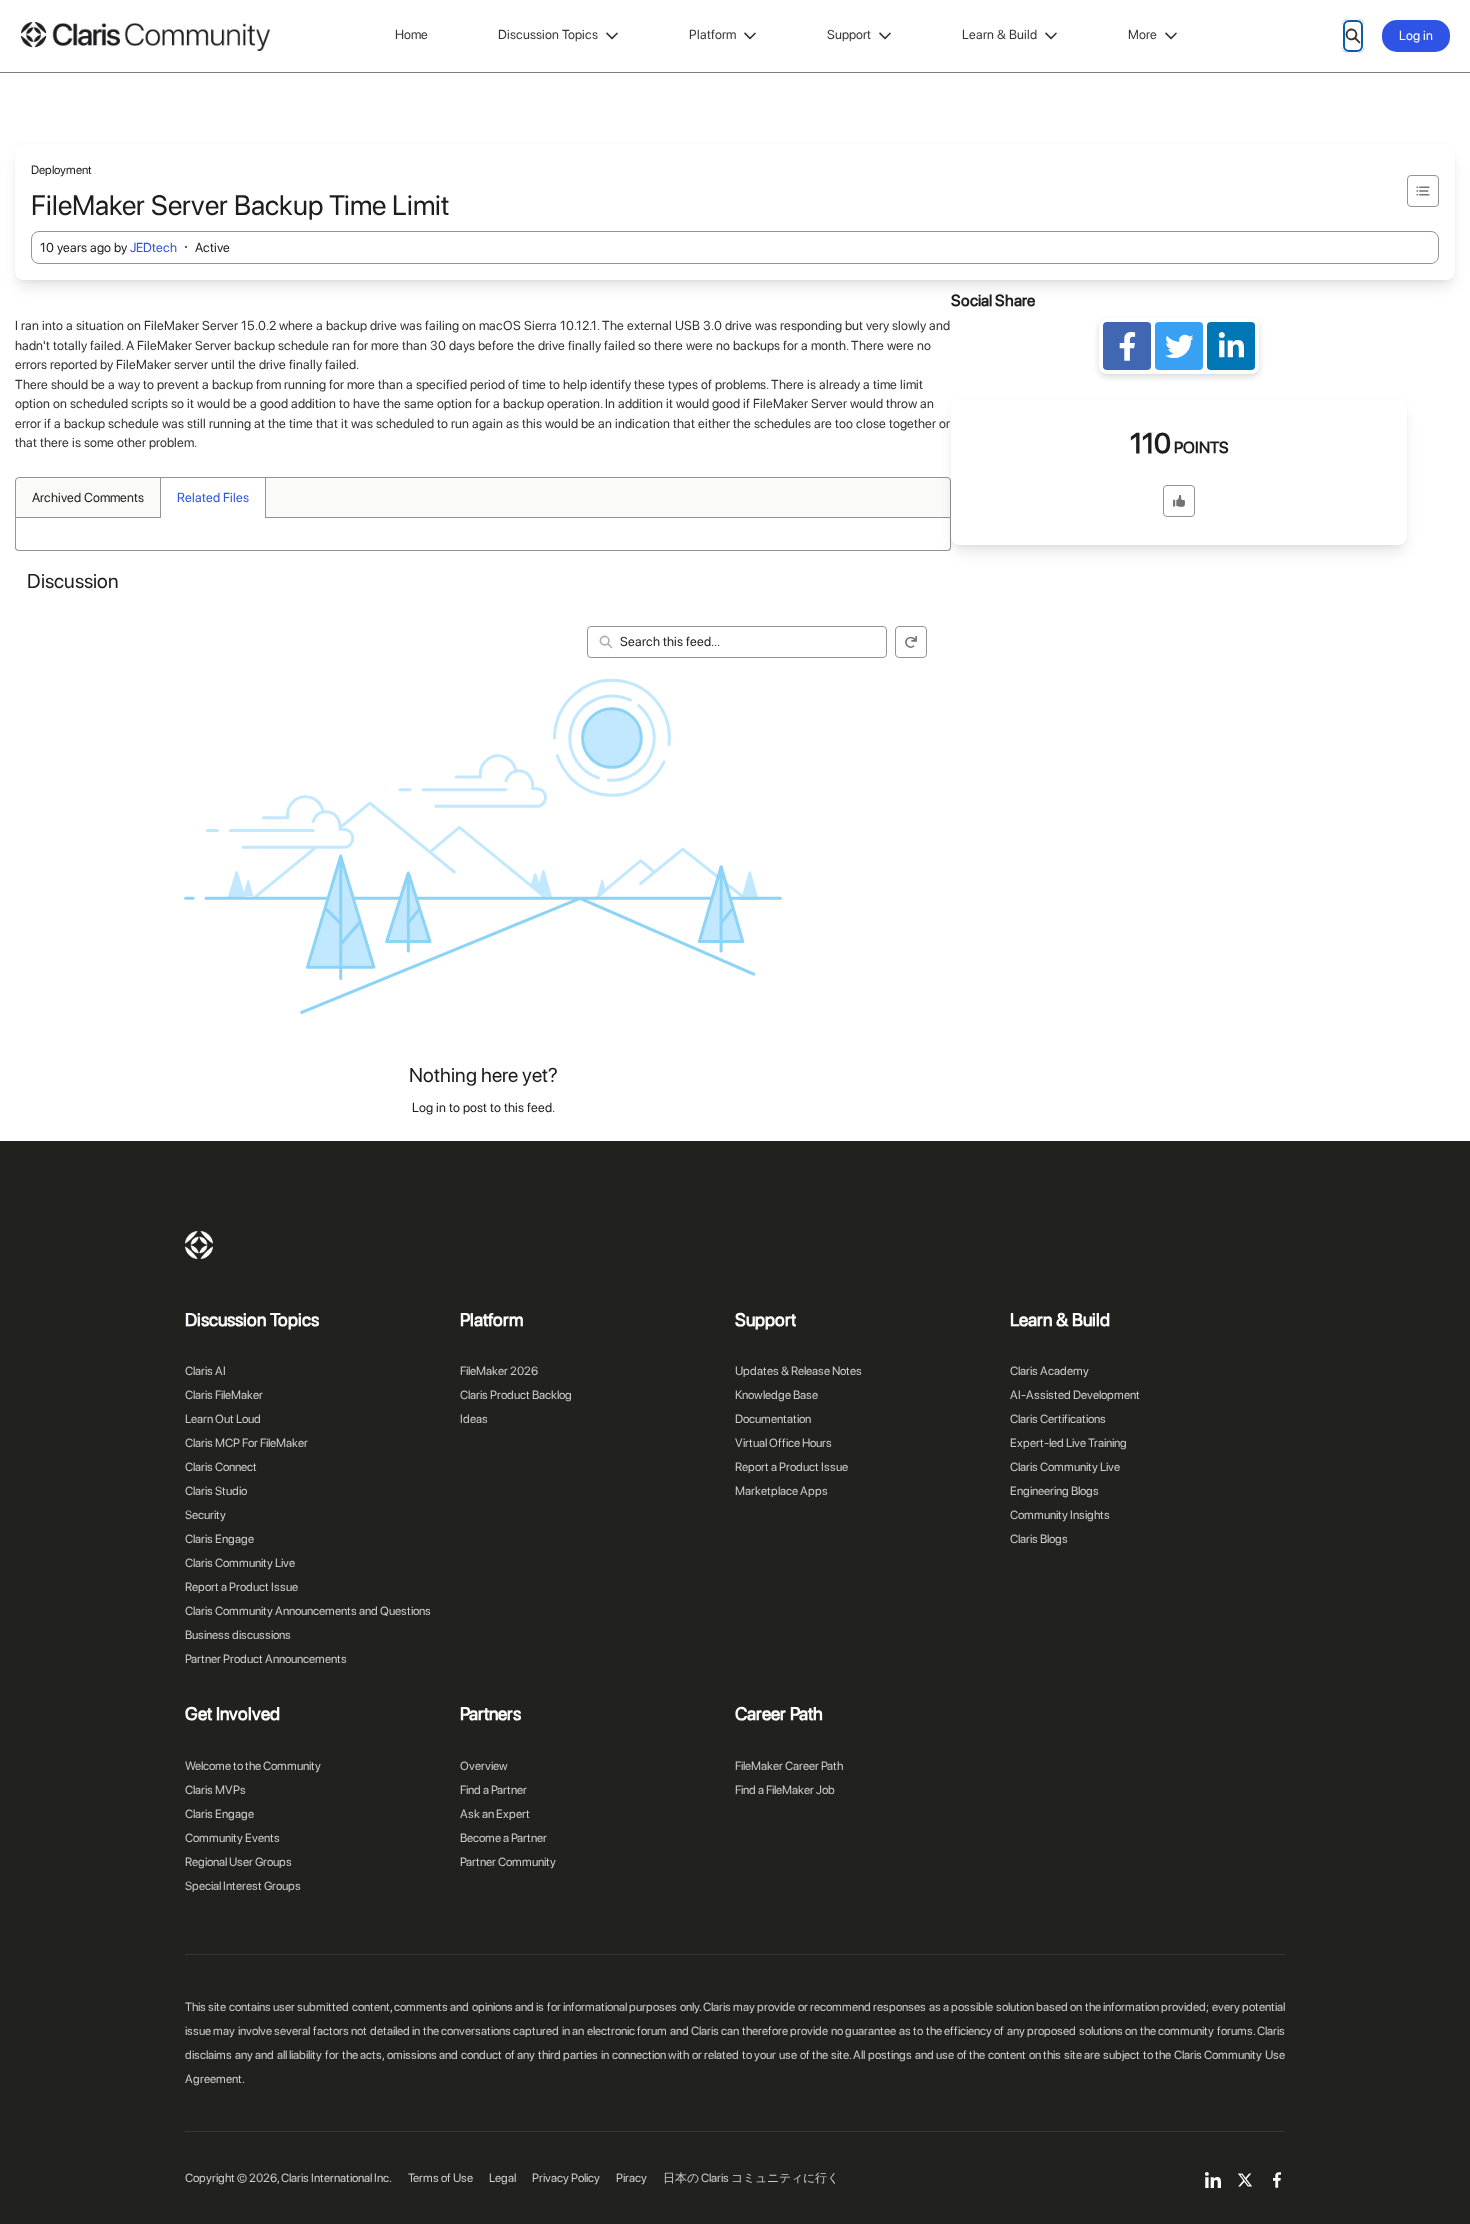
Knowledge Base (776, 1395)
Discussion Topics (548, 34)
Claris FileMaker (224, 1395)
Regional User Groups (238, 1862)
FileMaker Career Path (789, 1766)
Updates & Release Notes (798, 1371)
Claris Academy (1049, 1371)
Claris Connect (221, 1467)
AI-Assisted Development (1075, 1395)
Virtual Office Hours (783, 1443)
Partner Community (508, 1862)
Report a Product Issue (241, 1587)
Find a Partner (493, 1790)
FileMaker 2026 (499, 1371)
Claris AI (205, 1371)
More (1142, 34)
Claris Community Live (240, 1563)
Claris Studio (216, 1491)
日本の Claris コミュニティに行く (751, 2178)
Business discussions (238, 1635)
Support (849, 34)
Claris (199, 1245)
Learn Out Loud (223, 1419)
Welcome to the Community (253, 1766)
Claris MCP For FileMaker (246, 1443)
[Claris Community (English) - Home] (145, 36)
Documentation (773, 1419)
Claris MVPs (215, 1790)
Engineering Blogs (1054, 1491)
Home (411, 34)
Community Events (232, 1838)
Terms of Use (440, 2178)
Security (205, 1515)
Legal (502, 2178)
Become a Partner (503, 1838)
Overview (484, 1766)
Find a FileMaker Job (785, 1790)
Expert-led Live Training (1068, 1443)
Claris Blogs (1039, 1539)
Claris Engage (219, 1539)
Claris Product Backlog (516, 1395)
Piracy (631, 2178)
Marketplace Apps (781, 1491)
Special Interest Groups (243, 1886)
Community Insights (1060, 1515)
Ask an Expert (495, 1814)
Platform (712, 34)
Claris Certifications (1058, 1419)
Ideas (474, 1419)
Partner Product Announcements (266, 1659)
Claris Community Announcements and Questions (308, 1611)
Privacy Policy (566, 2178)
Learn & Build (999, 34)
